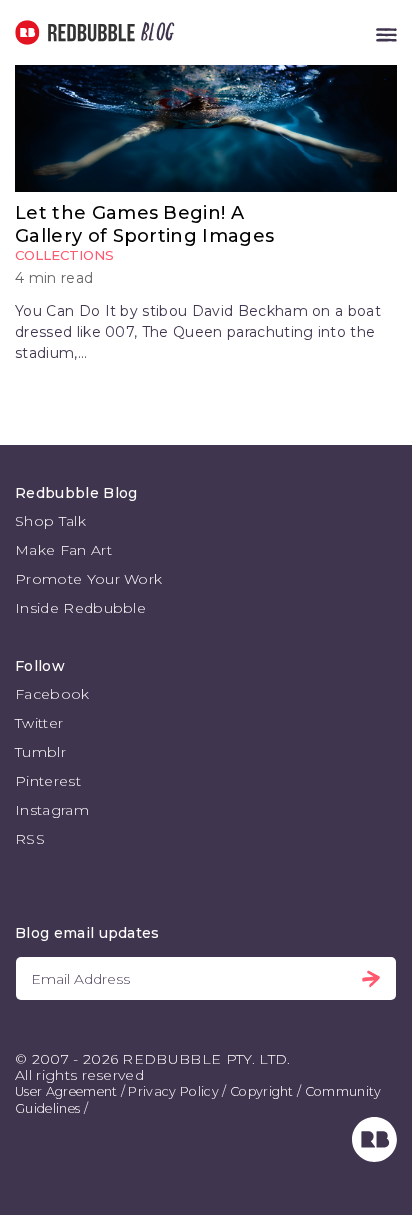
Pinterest (48, 781)
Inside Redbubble (80, 608)
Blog (154, 32)
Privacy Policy (173, 1091)
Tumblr (40, 752)
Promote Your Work (88, 579)
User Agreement (66, 1091)
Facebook (52, 694)
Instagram (52, 810)
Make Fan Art (63, 550)
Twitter (39, 723)
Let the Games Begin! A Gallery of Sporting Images (144, 224)
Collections (64, 255)
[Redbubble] (374, 1157)
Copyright (262, 1091)
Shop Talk (50, 521)
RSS (30, 839)
